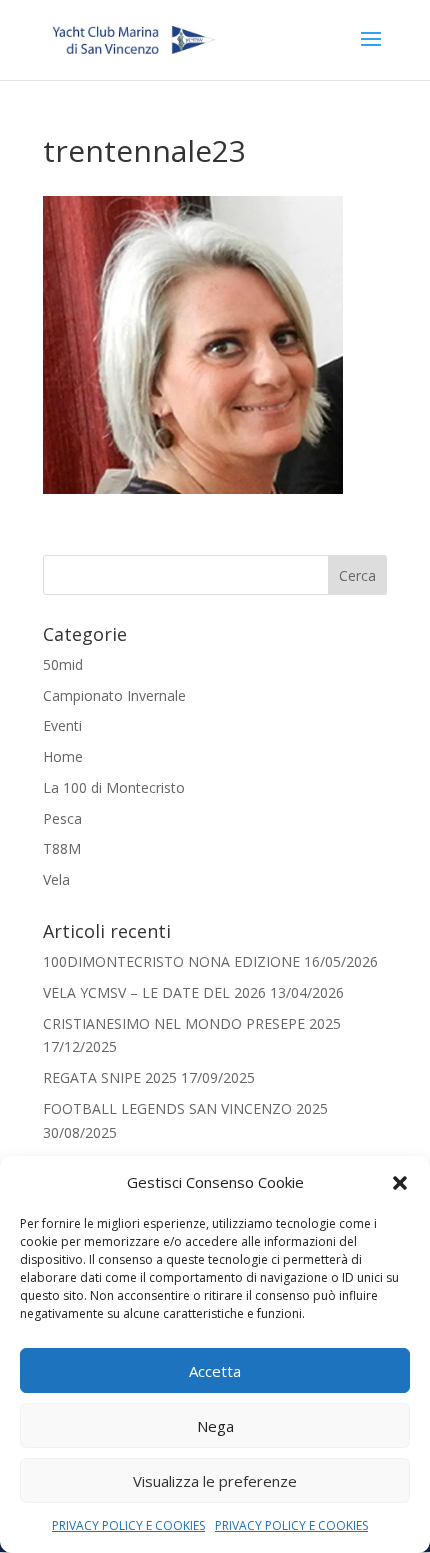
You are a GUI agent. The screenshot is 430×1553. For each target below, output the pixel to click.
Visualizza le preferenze (215, 1481)
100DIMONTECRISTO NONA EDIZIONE (171, 961)
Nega (215, 1426)
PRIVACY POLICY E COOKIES (128, 1525)
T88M (62, 848)
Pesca (62, 818)
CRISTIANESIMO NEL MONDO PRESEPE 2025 (192, 1023)
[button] (400, 1183)
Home (63, 756)
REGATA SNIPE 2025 (110, 1077)
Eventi (62, 725)
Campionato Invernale (114, 695)
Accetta (215, 1371)
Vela (56, 879)
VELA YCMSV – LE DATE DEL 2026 (154, 992)
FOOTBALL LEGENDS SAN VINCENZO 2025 (185, 1108)
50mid (63, 664)
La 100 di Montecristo (114, 787)
